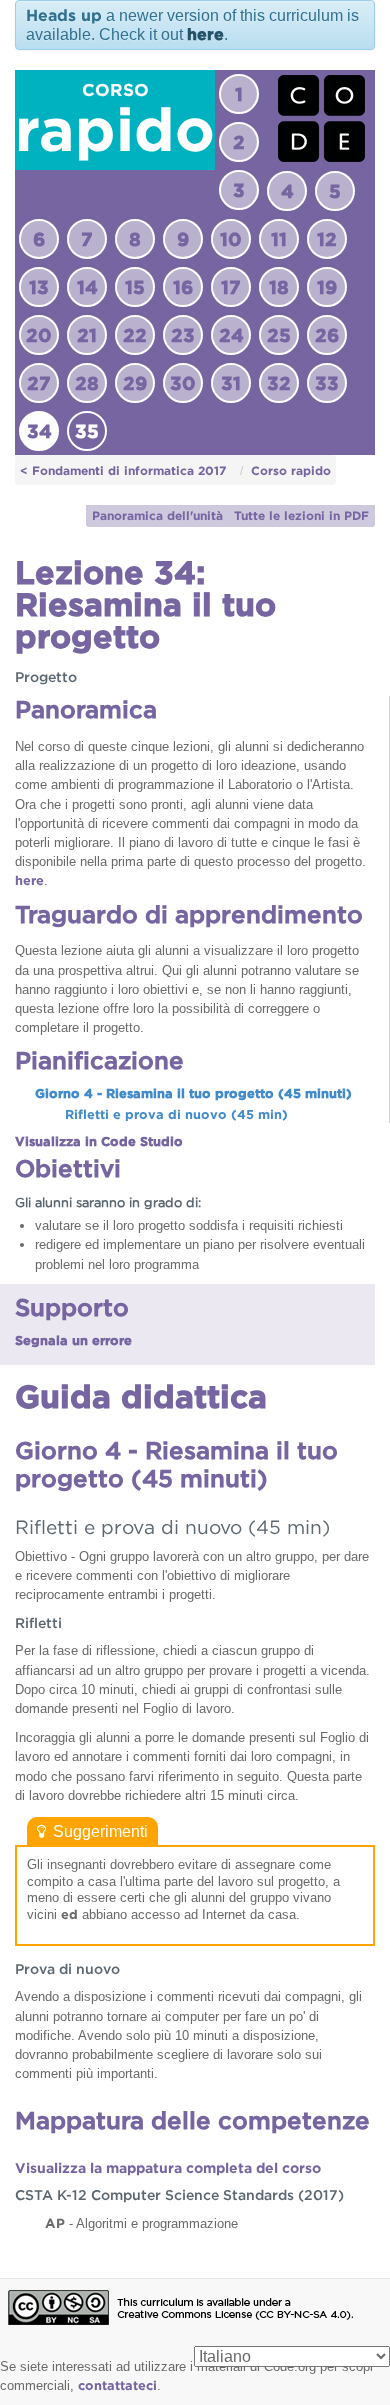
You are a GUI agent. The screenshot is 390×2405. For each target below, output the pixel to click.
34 (39, 431)
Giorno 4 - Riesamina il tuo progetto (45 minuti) (193, 1093)
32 (279, 383)
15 (135, 287)
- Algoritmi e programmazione (141, 2223)
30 (183, 383)
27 (39, 383)
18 (279, 287)
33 (327, 383)
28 (87, 383)
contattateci (117, 2385)
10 (231, 239)
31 (231, 383)
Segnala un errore (73, 1340)
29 (135, 383)
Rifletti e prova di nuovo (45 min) (176, 1114)
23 (183, 335)
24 (231, 335)
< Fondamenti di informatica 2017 (123, 470)
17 (231, 287)
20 (39, 335)
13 (39, 287)
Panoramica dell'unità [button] (157, 515)
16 (183, 287)
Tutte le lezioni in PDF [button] (301, 515)
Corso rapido (291, 470)
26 (327, 335)
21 (87, 335)
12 (327, 239)
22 (135, 335)
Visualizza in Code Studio (99, 1141)
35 (87, 431)
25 (279, 335)
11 (279, 239)
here (205, 34)
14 (87, 287)
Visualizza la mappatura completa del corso (168, 2168)
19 (327, 287)
